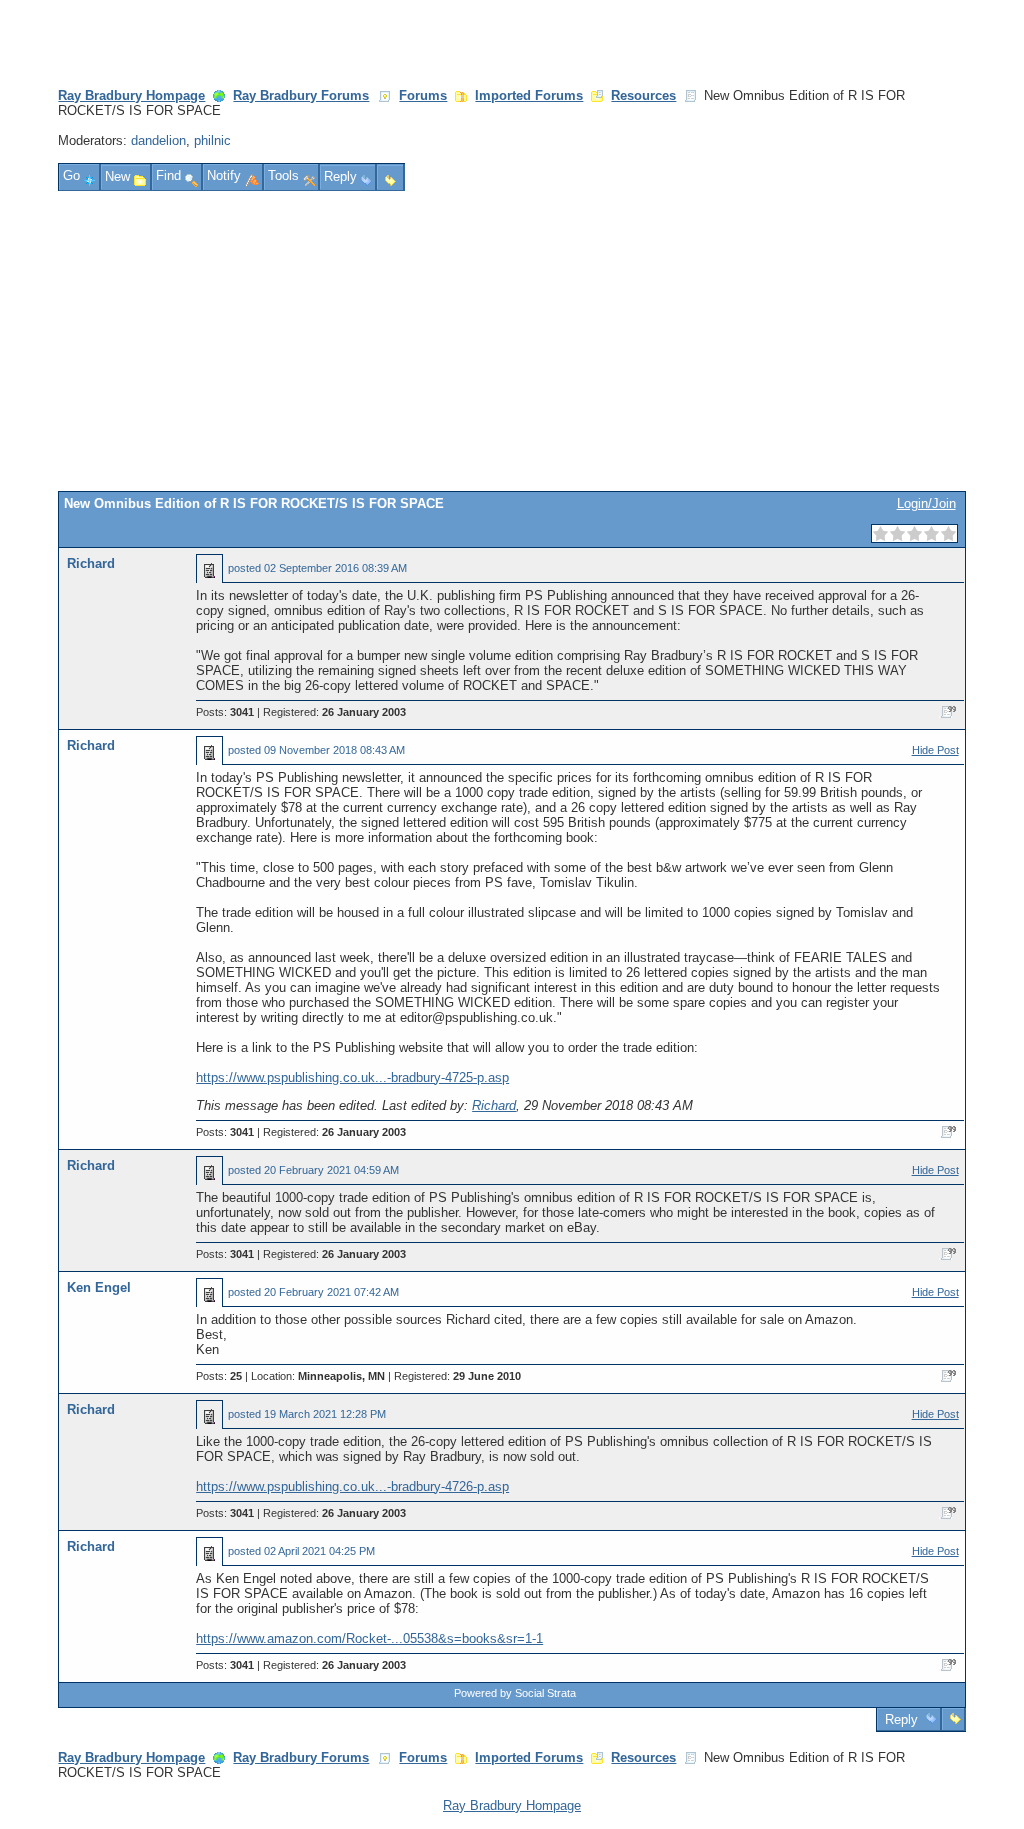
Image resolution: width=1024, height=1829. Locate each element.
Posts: (225, 712)
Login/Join (926, 503)
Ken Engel (99, 1287)
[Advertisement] (512, 341)
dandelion (158, 140)
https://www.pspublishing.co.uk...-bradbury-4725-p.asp (352, 1077)
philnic (212, 140)
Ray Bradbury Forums (301, 95)
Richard (91, 563)
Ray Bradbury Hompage (131, 95)
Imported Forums (529, 95)
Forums (423, 95)
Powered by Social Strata (515, 1693)
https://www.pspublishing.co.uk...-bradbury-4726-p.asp (352, 1486)
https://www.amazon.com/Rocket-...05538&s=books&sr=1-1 (369, 1638)
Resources (643, 95)
